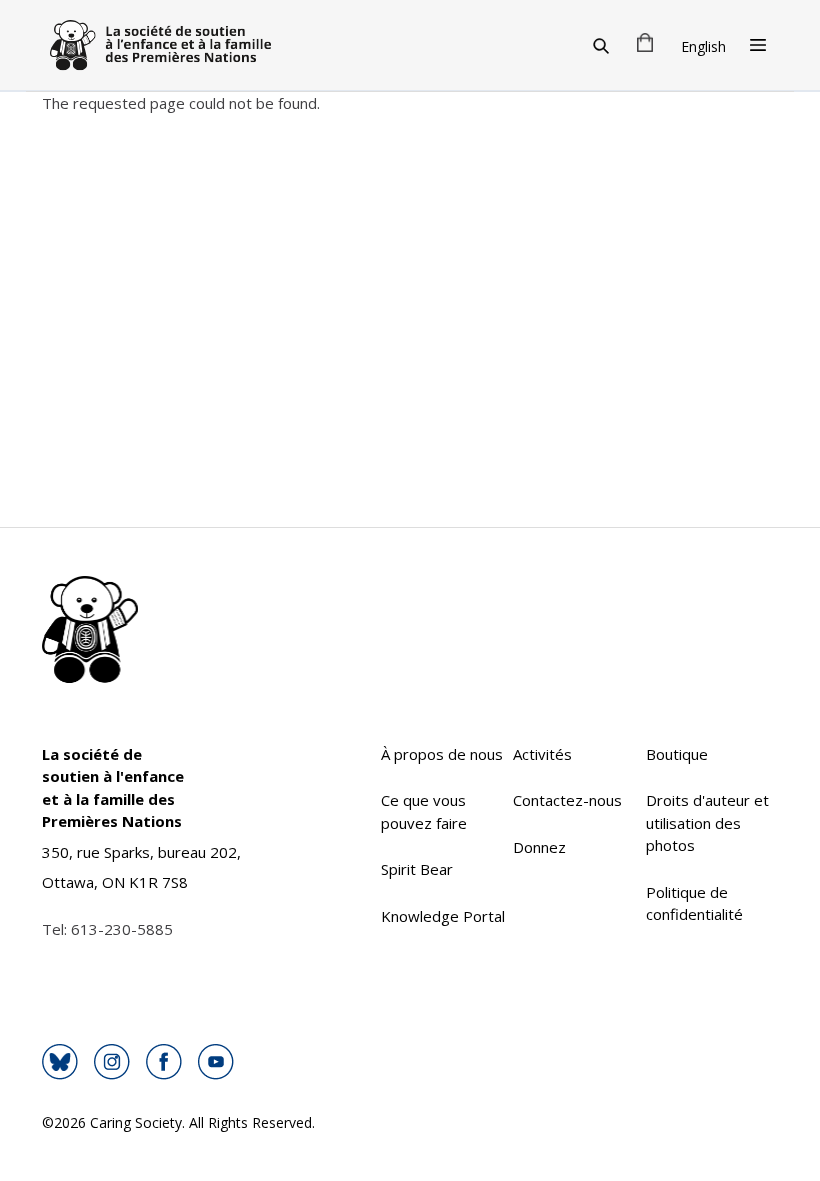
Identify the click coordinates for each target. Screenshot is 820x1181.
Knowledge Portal (443, 916)
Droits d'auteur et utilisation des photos (707, 822)
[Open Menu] (758, 45)
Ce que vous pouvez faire (424, 811)
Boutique (677, 754)
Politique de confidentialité (694, 903)
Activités (542, 754)
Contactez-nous (567, 800)
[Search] (601, 45)
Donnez (539, 847)
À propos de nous (442, 754)
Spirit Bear (417, 869)
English (703, 46)
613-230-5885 (122, 929)
